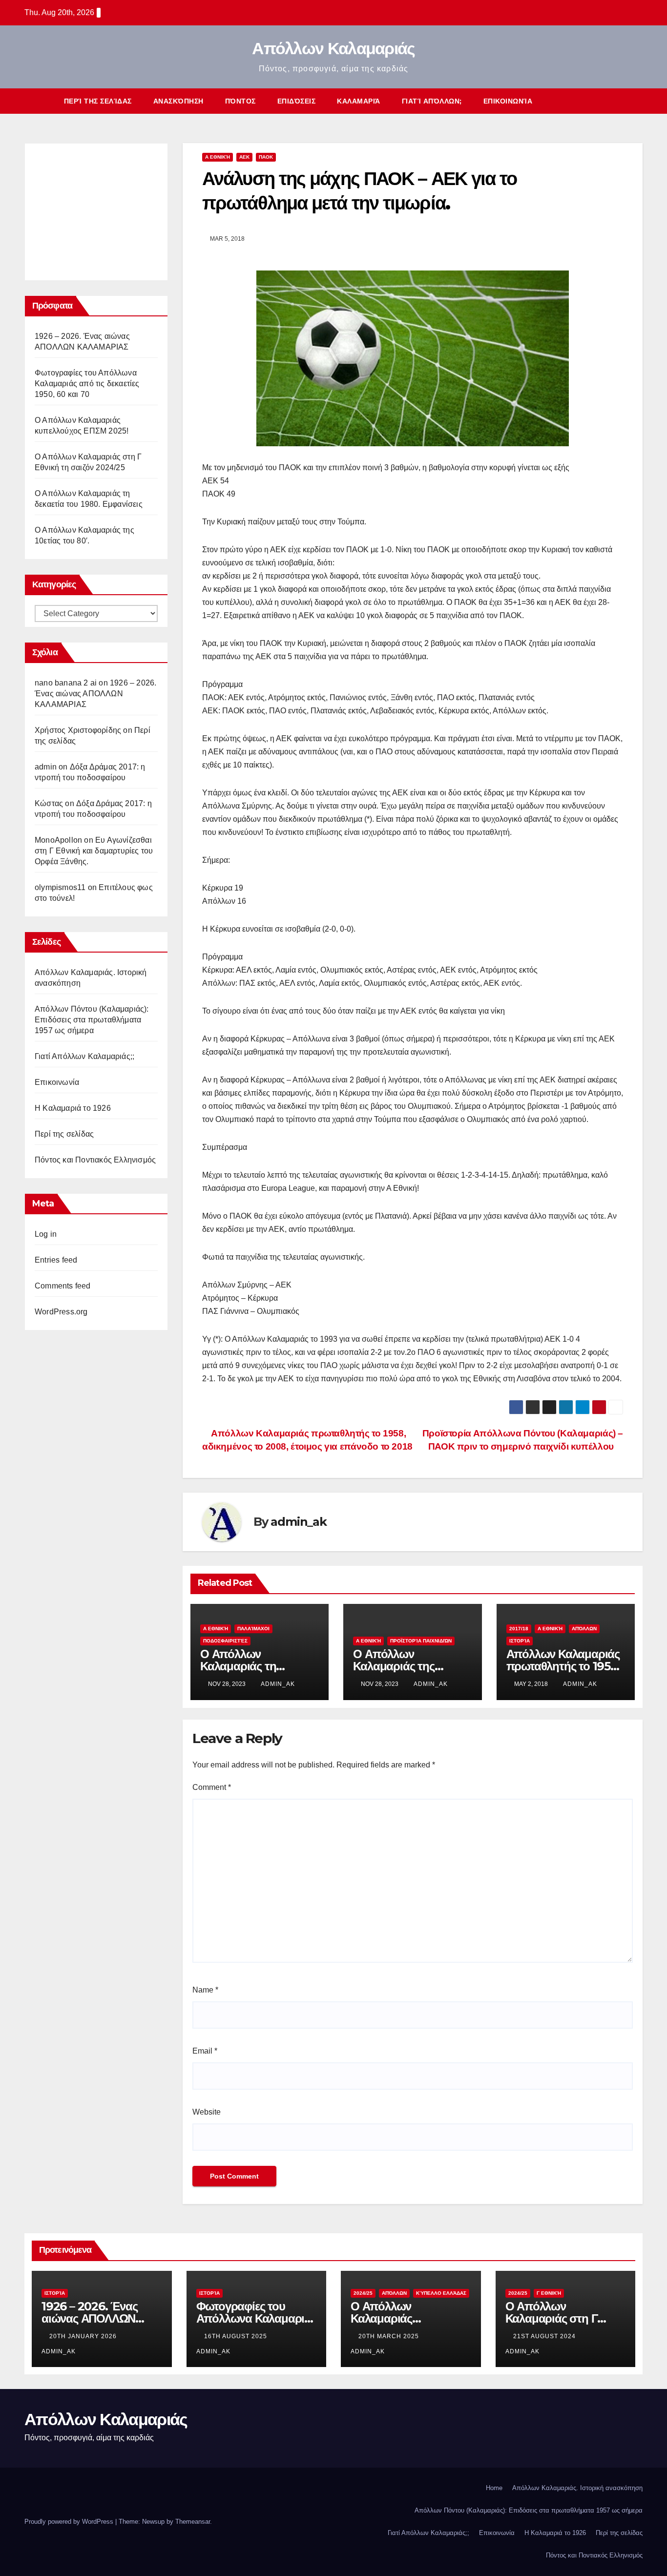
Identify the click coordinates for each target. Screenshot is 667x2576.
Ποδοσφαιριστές (225, 1641)
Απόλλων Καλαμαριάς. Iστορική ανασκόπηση (577, 2488)
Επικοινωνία (508, 101)
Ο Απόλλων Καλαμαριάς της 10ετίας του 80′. (394, 1666)
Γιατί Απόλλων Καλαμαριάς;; (84, 1056)
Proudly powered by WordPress (70, 2522)
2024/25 (363, 2293)
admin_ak (298, 1522)
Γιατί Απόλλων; (432, 101)
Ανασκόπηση (178, 101)
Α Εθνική (218, 157)
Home (494, 2488)
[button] (617, 101)
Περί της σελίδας (98, 101)
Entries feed (56, 1260)
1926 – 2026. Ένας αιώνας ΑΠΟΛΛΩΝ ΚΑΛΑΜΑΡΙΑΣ (95, 694)
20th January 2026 (84, 2336)
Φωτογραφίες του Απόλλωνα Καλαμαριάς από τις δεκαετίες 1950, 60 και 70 (87, 384)
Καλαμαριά (359, 101)
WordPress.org (61, 1312)
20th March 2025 (390, 2336)
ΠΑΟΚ (266, 157)
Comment (212, 1787)
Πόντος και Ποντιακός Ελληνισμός (95, 1160)
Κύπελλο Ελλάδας (441, 2293)
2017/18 (519, 1629)
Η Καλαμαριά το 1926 (73, 1108)
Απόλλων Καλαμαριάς (333, 48)
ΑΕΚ (244, 157)
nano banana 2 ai (66, 683)
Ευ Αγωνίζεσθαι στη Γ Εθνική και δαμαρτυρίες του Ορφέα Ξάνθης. (94, 851)
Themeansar (193, 2522)
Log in (46, 1234)
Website (207, 2112)
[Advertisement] (108, 209)
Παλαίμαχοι (253, 1629)
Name (205, 1990)
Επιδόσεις (297, 101)
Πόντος (240, 101)
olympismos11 (60, 887)
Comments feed (63, 1286)
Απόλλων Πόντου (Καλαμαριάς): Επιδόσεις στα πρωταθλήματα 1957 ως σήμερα (92, 1020)
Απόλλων (584, 1629)
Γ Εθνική (549, 2293)
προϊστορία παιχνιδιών (421, 1641)
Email (205, 2051)
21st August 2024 (545, 2336)
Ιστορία (520, 1641)
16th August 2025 (237, 2336)
